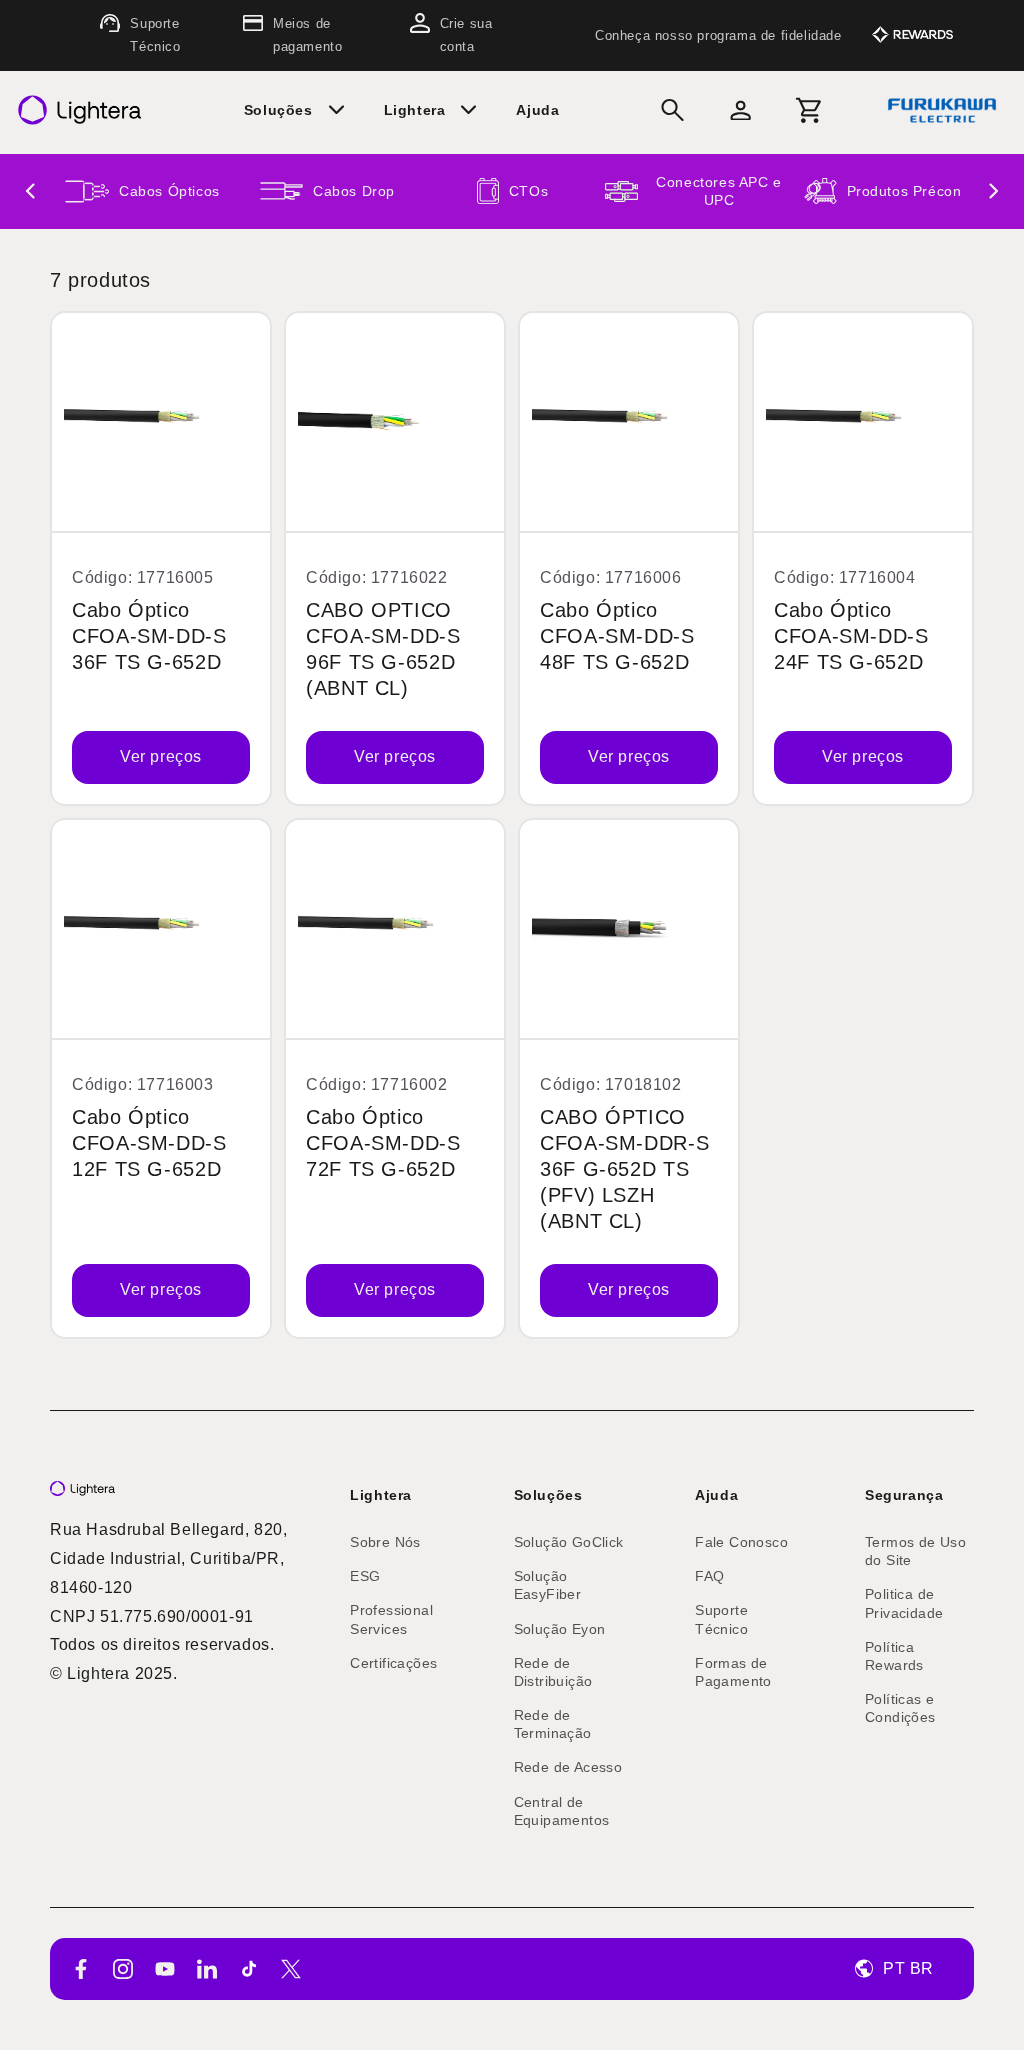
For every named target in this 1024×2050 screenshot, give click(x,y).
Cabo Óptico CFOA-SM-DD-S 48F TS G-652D (617, 636)
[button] (302, 110)
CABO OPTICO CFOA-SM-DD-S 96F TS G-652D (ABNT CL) (383, 649)
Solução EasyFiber (548, 1585)
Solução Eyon (560, 1629)
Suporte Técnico (721, 1619)
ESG (365, 1576)
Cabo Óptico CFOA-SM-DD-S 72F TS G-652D (383, 1142)
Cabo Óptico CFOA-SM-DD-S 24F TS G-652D (851, 636)
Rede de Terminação (553, 1724)
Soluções (548, 1495)
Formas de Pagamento (733, 1672)
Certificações (393, 1663)
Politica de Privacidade (904, 1603)
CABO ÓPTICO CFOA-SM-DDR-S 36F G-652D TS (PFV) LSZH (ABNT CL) (624, 1168)
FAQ (709, 1576)
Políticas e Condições (900, 1708)
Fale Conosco (741, 1542)
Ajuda (716, 1495)
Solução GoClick (569, 1542)
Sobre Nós (385, 1542)
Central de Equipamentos (562, 1811)
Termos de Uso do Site (915, 1551)
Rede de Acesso (568, 1767)
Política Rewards (894, 1656)
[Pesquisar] (673, 110)
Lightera (381, 1495)
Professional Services (391, 1619)
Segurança (904, 1495)
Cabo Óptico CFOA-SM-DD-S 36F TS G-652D (149, 636)
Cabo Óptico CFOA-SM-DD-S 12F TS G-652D (149, 1142)
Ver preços (161, 756)
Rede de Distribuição (553, 1672)
